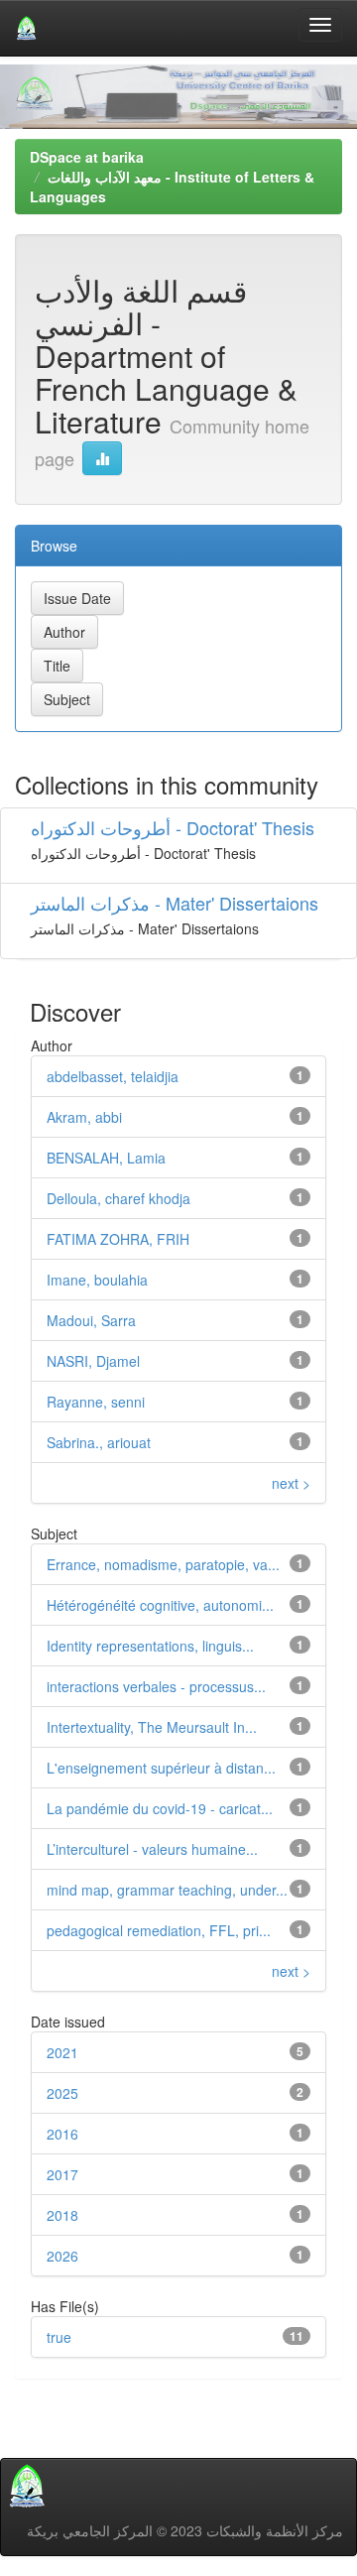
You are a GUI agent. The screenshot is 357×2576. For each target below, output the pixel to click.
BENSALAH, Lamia (106, 1158)
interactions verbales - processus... (156, 1686)
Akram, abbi (84, 1117)
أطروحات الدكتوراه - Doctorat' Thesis (173, 827)
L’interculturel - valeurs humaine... (152, 1849)
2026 (62, 2256)
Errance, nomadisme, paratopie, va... (163, 1564)
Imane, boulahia (97, 1280)
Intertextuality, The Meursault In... (152, 1727)
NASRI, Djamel (93, 1361)
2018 (62, 2215)
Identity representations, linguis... (150, 1646)
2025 (62, 2093)
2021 (62, 2052)
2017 (62, 2174)
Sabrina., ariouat (99, 1442)
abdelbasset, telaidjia (113, 1076)
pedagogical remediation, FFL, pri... (159, 1930)
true (59, 2337)
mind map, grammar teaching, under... (167, 1890)
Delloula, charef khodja (119, 1198)
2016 (62, 2134)
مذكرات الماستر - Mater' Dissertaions (175, 903)
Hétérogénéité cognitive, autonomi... (160, 1605)
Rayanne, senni (96, 1402)
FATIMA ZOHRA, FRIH (118, 1239)
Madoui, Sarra (91, 1320)
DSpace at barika (87, 157)
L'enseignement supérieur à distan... (161, 1768)
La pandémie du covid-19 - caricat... (160, 1808)
